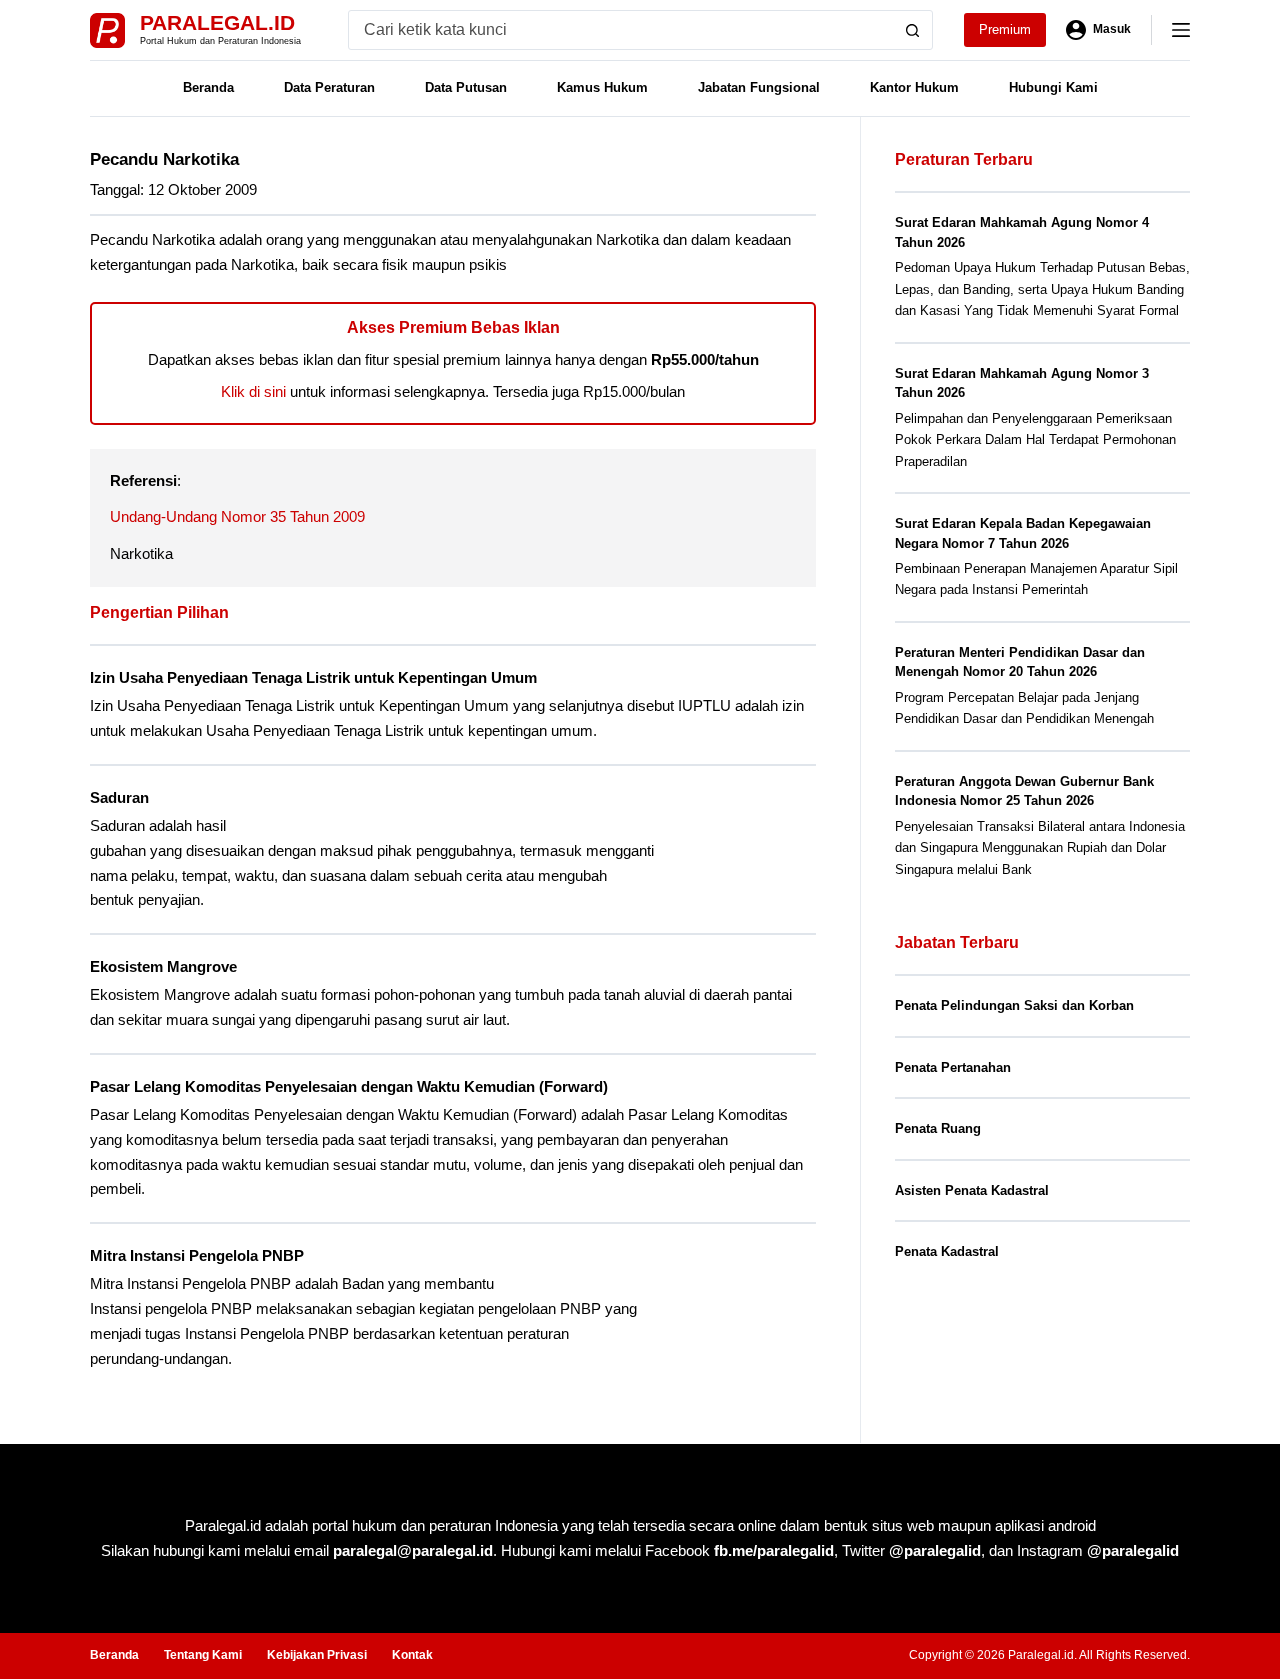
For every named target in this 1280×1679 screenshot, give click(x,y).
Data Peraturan (329, 87)
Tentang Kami (203, 1655)
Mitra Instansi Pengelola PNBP (197, 1255)
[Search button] (913, 30)
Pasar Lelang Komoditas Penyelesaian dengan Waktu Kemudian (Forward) (349, 1086)
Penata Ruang (938, 1128)
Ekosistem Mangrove (163, 966)
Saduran (119, 797)
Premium (1005, 29)
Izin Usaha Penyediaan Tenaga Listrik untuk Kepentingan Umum (313, 677)
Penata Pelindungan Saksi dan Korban (1014, 1005)
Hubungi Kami (1053, 87)
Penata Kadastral (947, 1251)
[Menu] (1181, 30)
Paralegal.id (217, 22)
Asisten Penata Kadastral (972, 1190)
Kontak (412, 1655)
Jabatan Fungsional (759, 87)
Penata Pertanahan (953, 1067)
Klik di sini (253, 391)
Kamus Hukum (602, 87)
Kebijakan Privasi (317, 1655)
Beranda (208, 87)
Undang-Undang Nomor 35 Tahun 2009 (237, 516)
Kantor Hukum (914, 87)
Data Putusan (466, 87)
